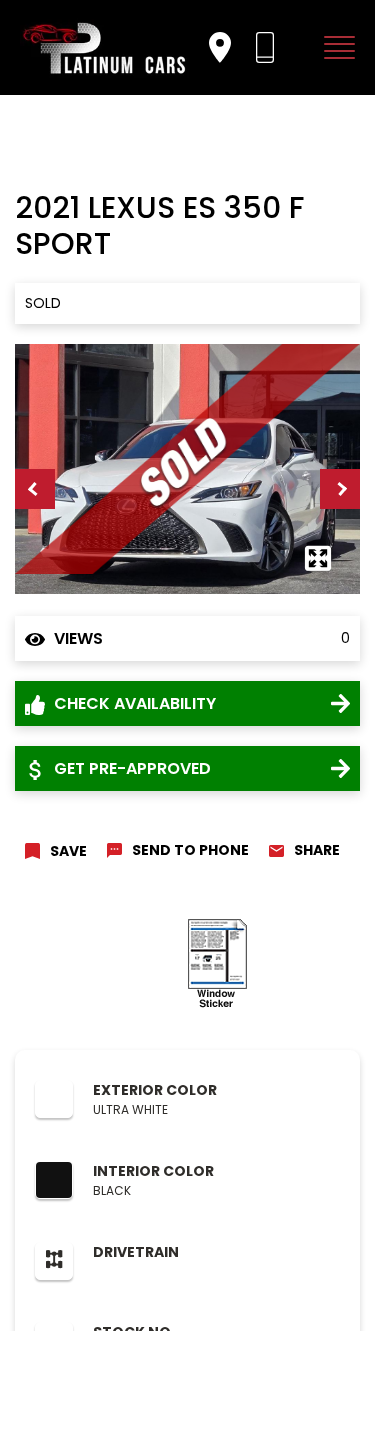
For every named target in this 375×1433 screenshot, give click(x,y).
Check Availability (133, 703)
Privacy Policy (103, 1372)
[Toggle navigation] (335, 47)
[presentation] (35, 489)
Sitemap (287, 1372)
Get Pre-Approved (130, 768)
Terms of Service (202, 1372)
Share (317, 850)
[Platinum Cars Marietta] (105, 47)
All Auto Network (225, 1398)
